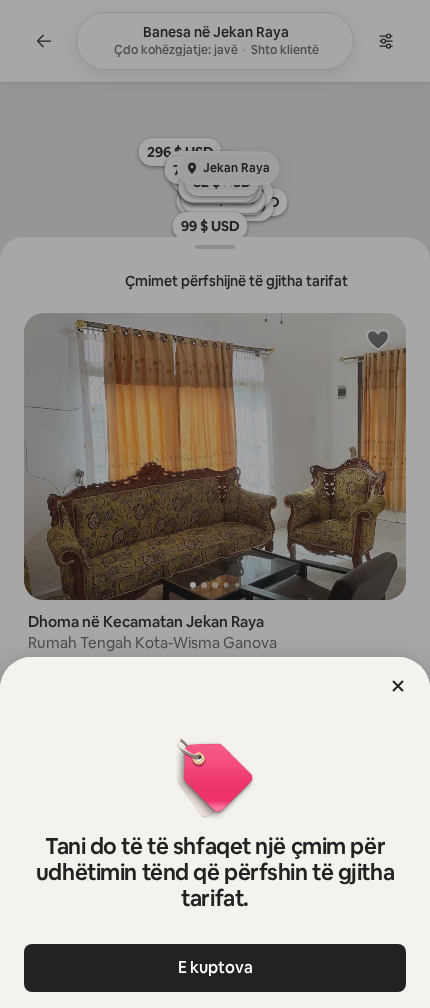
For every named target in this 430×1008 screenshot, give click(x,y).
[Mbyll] (398, 686)
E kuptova (215, 967)
